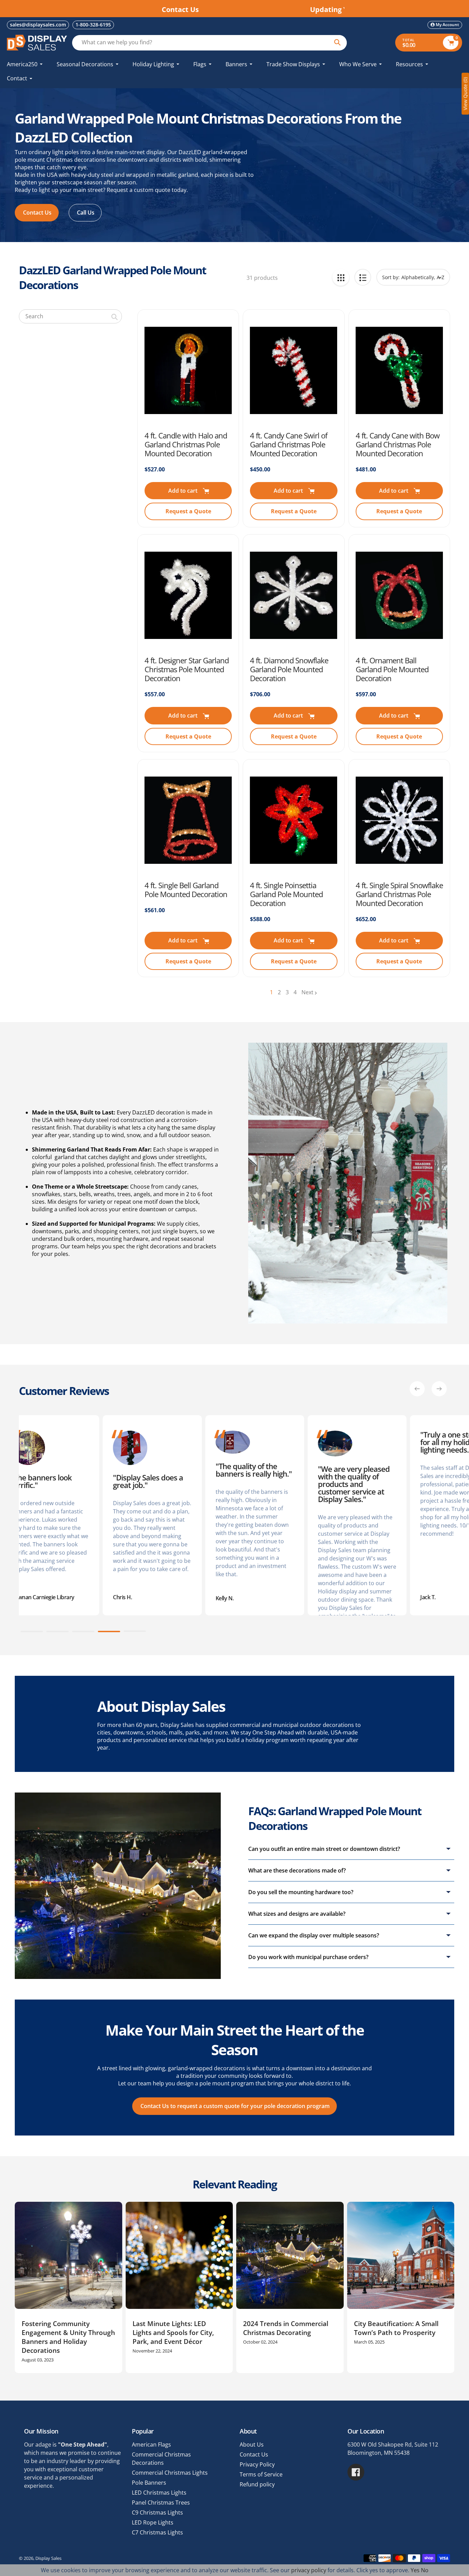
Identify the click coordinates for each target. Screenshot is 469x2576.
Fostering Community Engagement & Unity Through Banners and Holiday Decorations (68, 2337)
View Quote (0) (465, 94)
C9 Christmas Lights (157, 2512)
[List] (363, 277)
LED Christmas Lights (159, 2493)
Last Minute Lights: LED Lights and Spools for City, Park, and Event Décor (173, 2333)
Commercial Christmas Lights (170, 2473)
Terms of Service (261, 2474)
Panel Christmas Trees (161, 2503)
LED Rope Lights (153, 2522)
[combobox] (70, 316)
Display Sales (48, 2558)
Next (307, 992)
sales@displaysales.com (38, 25)
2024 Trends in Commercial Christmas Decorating (286, 2328)
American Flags (151, 2445)
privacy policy (309, 2570)
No (425, 2570)
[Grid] (341, 277)
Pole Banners (149, 2483)
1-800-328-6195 (93, 25)
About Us (252, 2445)
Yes (415, 2570)
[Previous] (417, 1389)
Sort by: (391, 277)
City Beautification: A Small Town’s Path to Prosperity (396, 2328)
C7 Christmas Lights (157, 2532)
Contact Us (254, 2454)
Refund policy (257, 2484)
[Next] (439, 1389)
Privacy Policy (257, 2464)
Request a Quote (188, 511)
